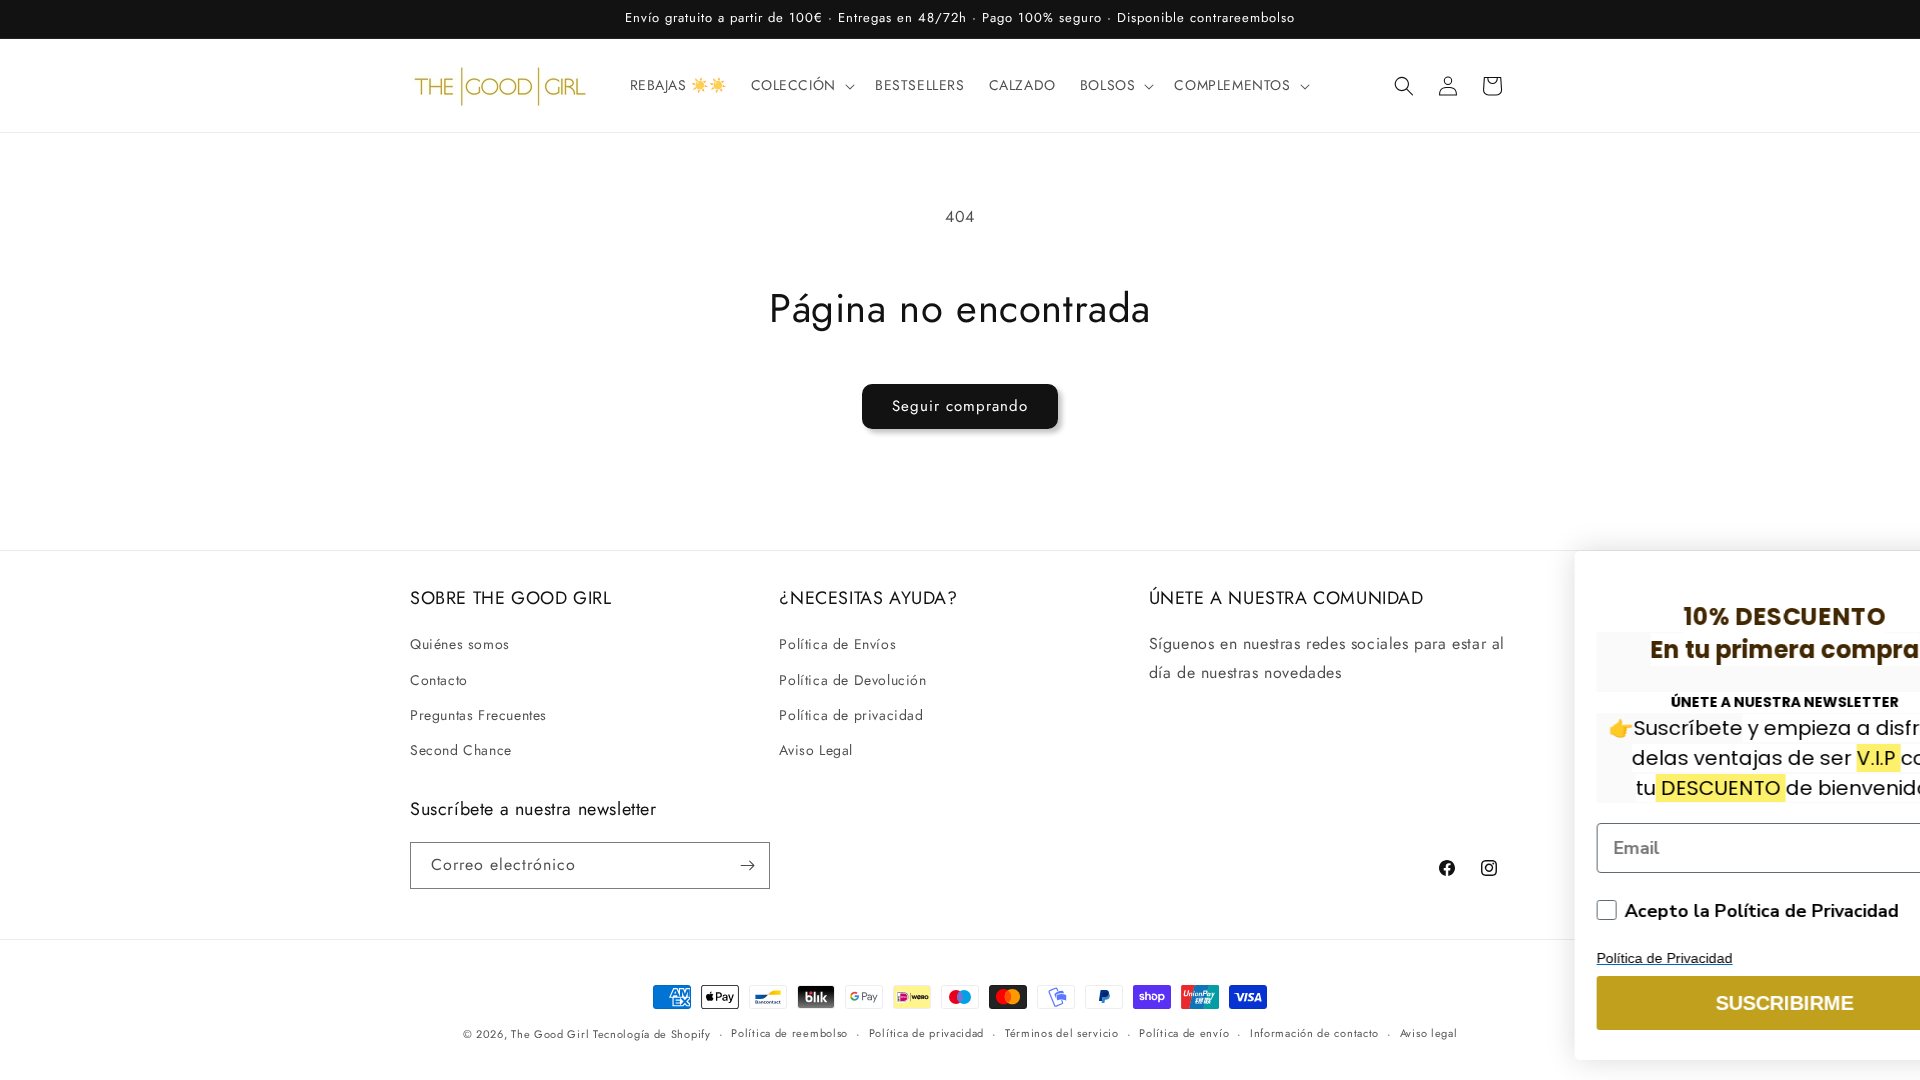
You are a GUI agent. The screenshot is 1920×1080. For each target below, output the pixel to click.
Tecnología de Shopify (652, 1034)
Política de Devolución (852, 680)
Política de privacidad (851, 715)
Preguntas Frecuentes (478, 715)
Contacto (439, 680)
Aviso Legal (816, 750)
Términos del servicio (1062, 1033)
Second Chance (461, 750)
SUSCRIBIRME (1536, 1003)
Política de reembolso (789, 1033)
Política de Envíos (837, 644)
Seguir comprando (960, 406)
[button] (801, 85)
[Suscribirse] (747, 865)
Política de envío (1184, 1033)
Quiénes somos (460, 644)
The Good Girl (552, 1034)
